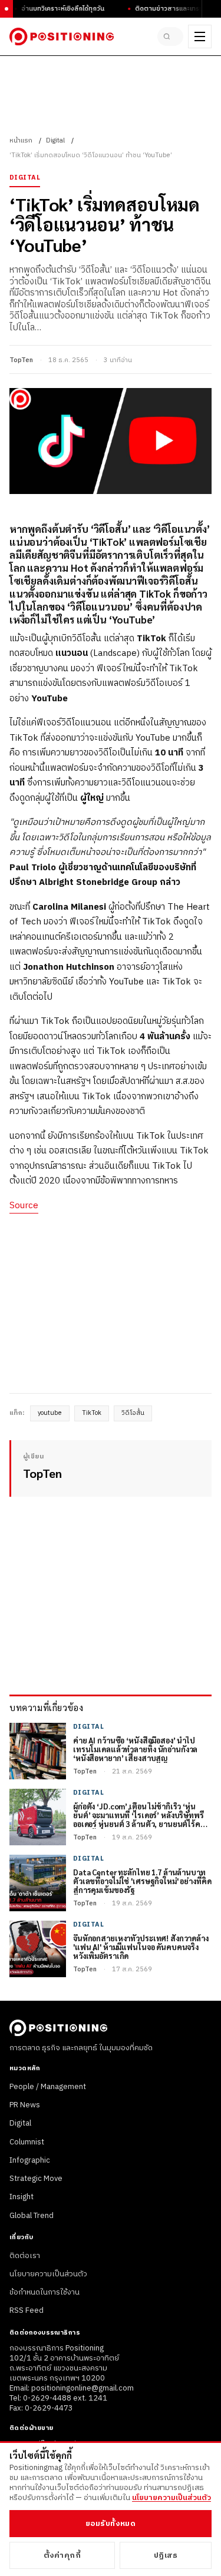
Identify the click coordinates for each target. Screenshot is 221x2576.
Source (24, 1206)
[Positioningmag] (62, 37)
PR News (25, 2105)
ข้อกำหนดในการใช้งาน (44, 2292)
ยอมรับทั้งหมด (111, 2524)
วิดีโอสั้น (133, 1413)
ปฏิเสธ (166, 2555)
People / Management (48, 2087)
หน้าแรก (21, 141)
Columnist (27, 2142)
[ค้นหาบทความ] (170, 37)
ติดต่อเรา (25, 2256)
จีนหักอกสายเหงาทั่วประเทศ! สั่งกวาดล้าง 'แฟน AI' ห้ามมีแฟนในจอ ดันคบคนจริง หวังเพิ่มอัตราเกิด (141, 1947)
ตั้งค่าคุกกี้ (62, 2555)
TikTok (92, 1413)
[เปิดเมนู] (200, 37)
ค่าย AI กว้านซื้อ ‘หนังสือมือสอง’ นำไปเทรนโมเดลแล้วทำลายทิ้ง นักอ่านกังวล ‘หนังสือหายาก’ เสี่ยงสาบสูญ (135, 1750)
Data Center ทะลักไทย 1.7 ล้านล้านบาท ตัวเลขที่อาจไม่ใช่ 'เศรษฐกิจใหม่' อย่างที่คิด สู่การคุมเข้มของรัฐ (142, 1882)
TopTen (21, 360)
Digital (55, 141)
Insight (22, 2197)
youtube (50, 1413)
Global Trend (32, 2216)
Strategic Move (36, 2179)
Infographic (30, 2160)
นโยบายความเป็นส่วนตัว (48, 2274)
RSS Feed (27, 2310)
